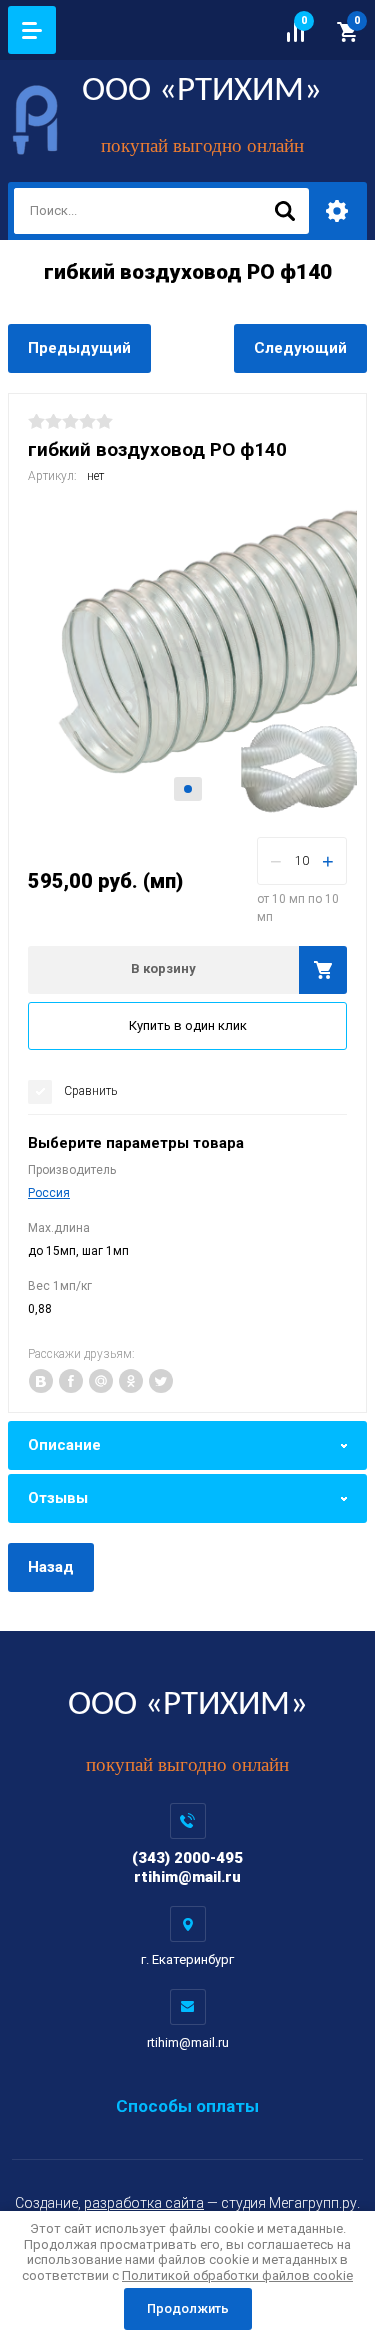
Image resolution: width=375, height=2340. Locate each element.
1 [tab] (188, 789)
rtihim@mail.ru (187, 1877)
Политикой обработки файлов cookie (237, 2275)
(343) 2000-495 (187, 1858)
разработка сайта (144, 2203)
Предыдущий (79, 348)
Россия (49, 1193)
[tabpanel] (187, 657)
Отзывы (58, 1498)
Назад (51, 1567)
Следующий (300, 348)
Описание (64, 1445)
